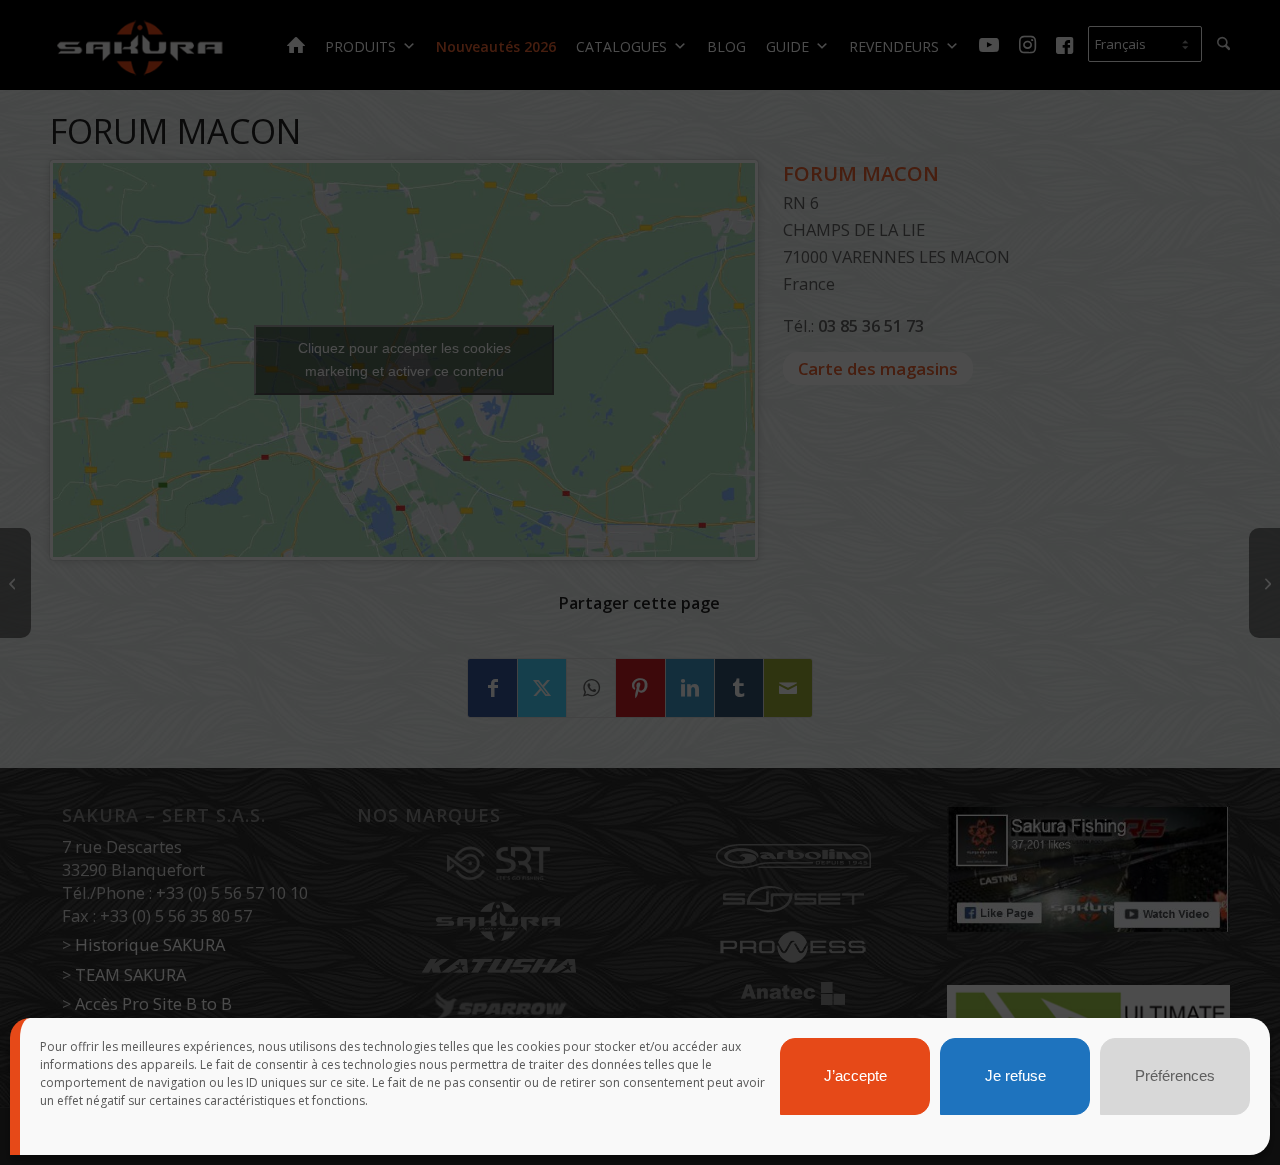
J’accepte (855, 1076)
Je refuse (1015, 1076)
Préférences (1175, 1076)
